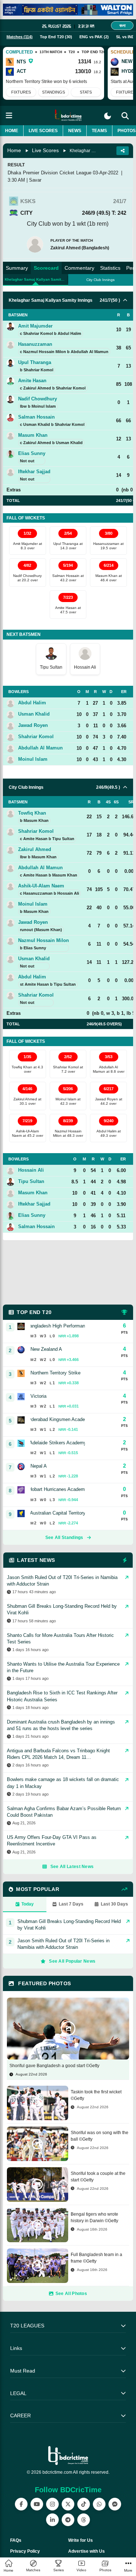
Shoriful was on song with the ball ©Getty (100, 2136)
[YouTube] (37, 2504)
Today (28, 1904)
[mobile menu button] (9, 116)
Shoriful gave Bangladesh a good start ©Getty (54, 2066)
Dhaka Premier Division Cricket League (50, 173)
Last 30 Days (114, 1904)
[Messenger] (115, 2504)
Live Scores (43, 131)
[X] (68, 2504)
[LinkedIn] (52, 2520)
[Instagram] (52, 2504)
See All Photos (71, 2294)
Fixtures (21, 92)
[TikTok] (84, 2504)
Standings (53, 92)
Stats (86, 92)
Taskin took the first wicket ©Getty (96, 2095)
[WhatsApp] (99, 2504)
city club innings (100, 280)
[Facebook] (21, 2504)
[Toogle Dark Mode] (108, 116)
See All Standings (64, 1538)
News (75, 131)
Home (12, 131)
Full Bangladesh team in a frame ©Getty (96, 2258)
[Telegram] (68, 2520)
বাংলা (122, 25)
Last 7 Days (71, 1904)
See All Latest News (72, 1867)
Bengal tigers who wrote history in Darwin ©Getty (94, 2217)
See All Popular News (72, 1961)
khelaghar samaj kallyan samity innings (36, 279)
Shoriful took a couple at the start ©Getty (98, 2177)
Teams (99, 131)
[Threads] (84, 2520)
